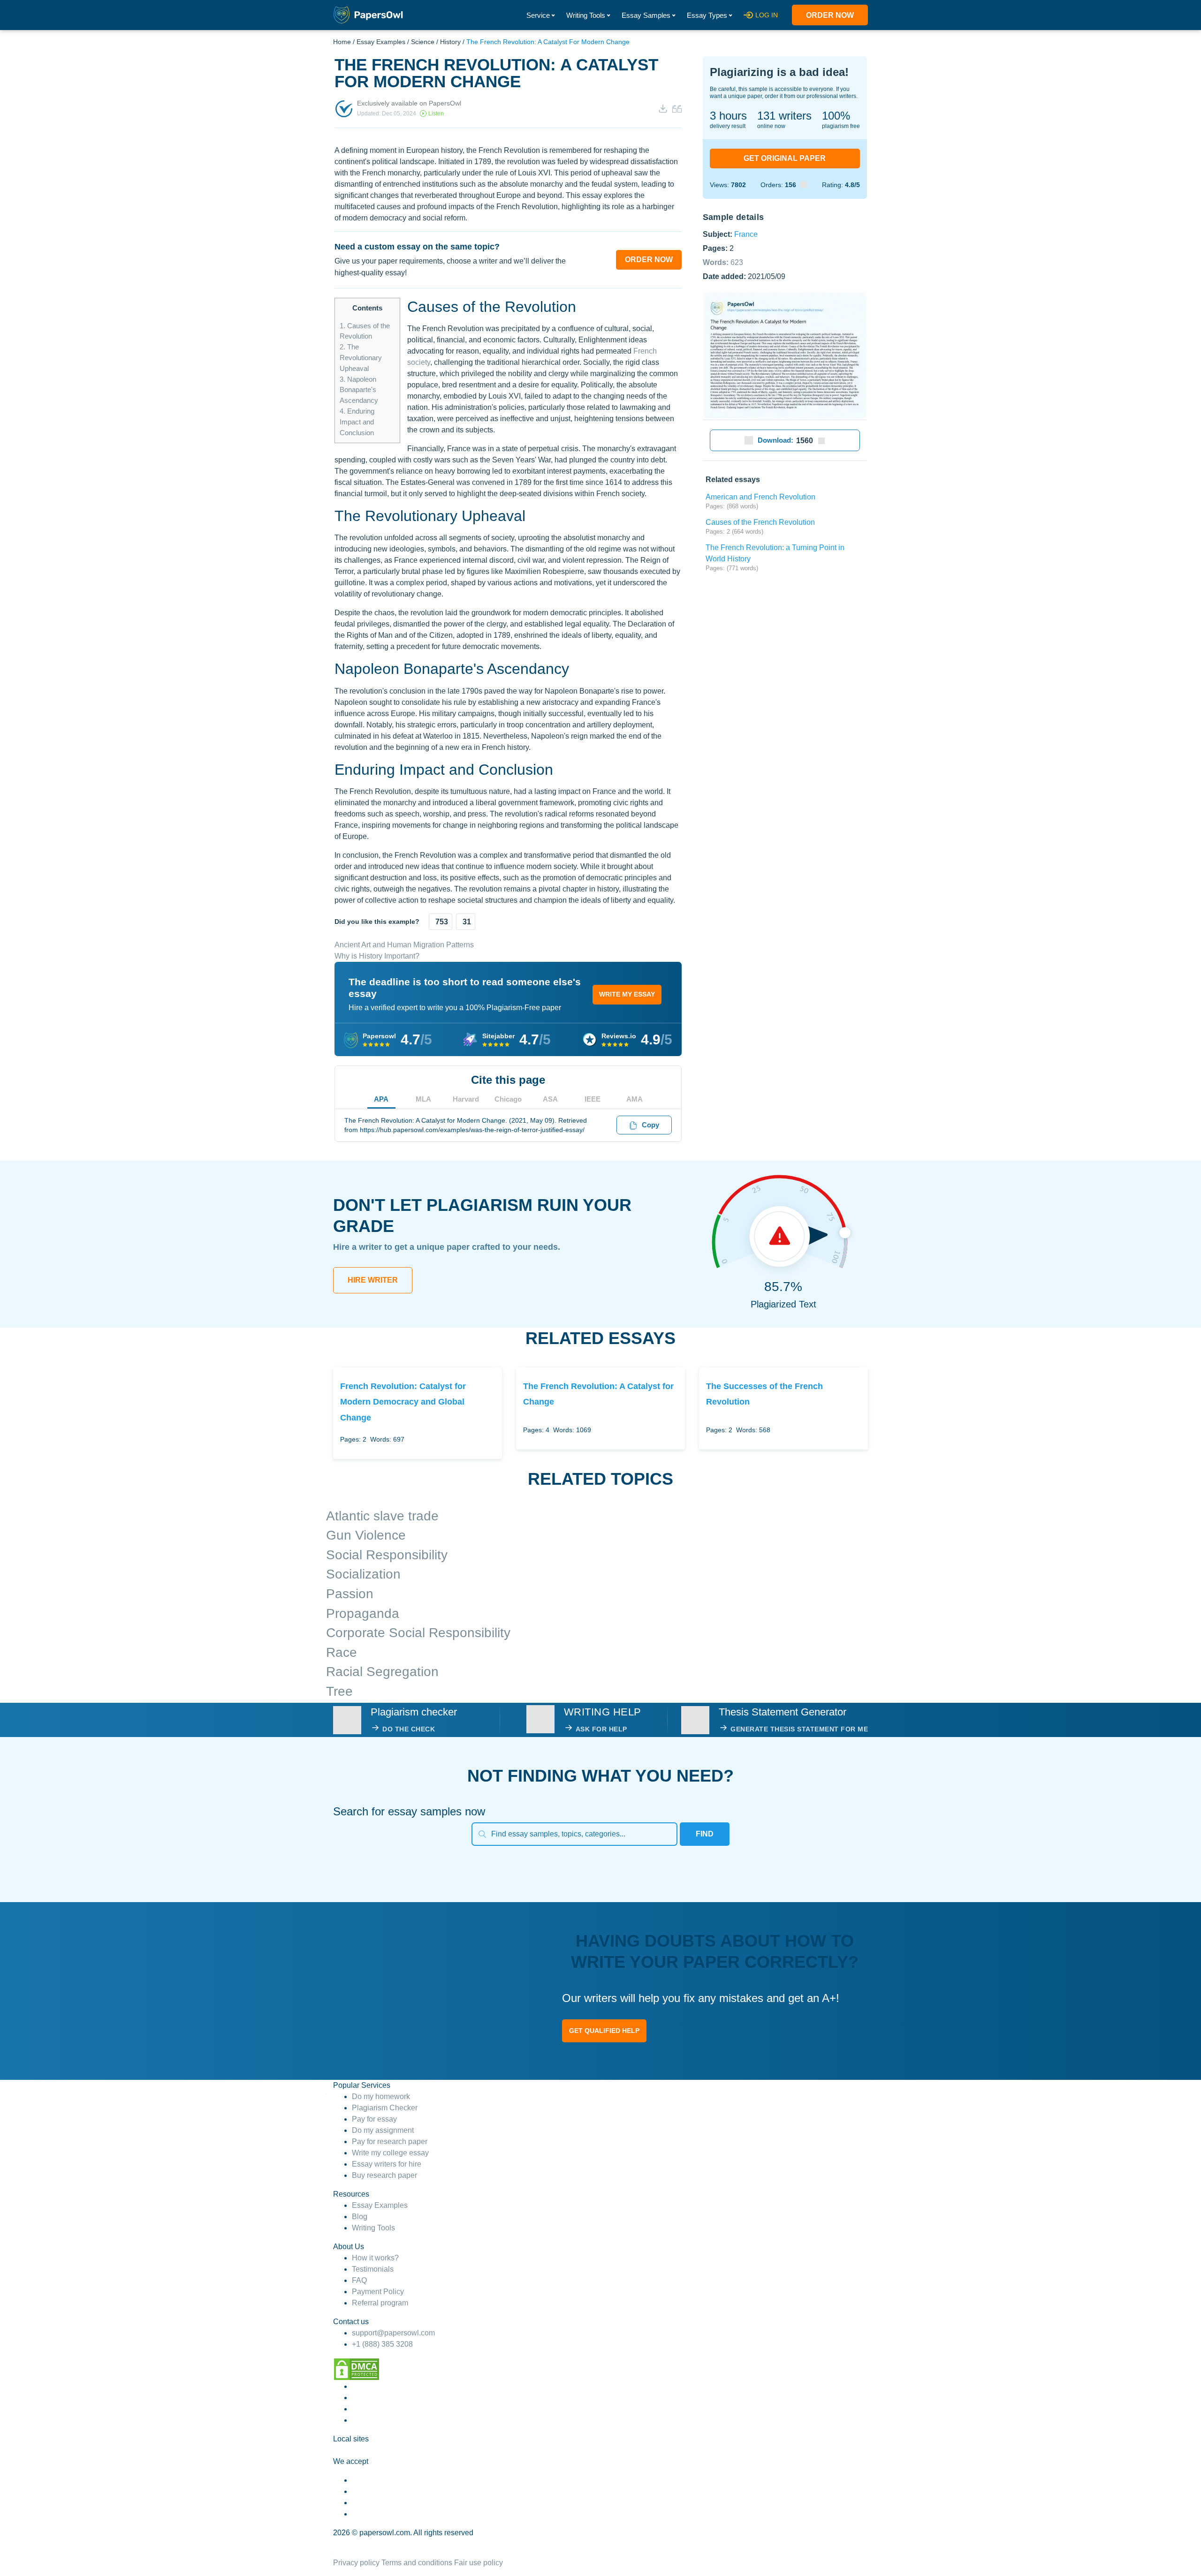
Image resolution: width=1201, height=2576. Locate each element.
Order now (830, 15)
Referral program (380, 2303)
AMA (635, 1099)
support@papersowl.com (393, 2333)
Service (538, 15)
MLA (423, 1099)
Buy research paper (384, 2175)
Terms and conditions (417, 2563)
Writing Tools (586, 15)
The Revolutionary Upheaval (361, 358)
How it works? (375, 2258)
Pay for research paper (390, 2142)
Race (342, 1652)
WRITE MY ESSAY (627, 994)
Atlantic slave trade (382, 1516)
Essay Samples (646, 15)
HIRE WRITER (373, 1280)
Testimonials (373, 2269)
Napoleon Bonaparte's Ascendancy (359, 390)
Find (705, 1834)
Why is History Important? (377, 956)
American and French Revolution (760, 497)
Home (342, 42)
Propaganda (363, 1613)
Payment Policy (378, 2292)
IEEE (593, 1099)
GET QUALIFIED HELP (604, 2031)
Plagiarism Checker (385, 2108)
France (746, 234)
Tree (339, 1691)
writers (784, 116)
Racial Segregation (382, 1672)
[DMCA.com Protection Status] (357, 2368)
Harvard (466, 1099)
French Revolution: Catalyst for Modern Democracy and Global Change (403, 1402)
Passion (350, 1594)
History (450, 42)
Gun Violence (366, 1535)
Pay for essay (374, 2119)
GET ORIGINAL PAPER (785, 158)
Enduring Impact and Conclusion (357, 422)
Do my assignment (383, 2130)
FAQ (359, 2280)
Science (423, 42)
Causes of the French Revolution (760, 522)
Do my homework (381, 2096)
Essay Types (707, 15)
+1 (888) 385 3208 (382, 2344)
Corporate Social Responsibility (418, 1633)
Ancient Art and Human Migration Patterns (404, 945)
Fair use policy (479, 2563)
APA (381, 1099)
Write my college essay (390, 2153)
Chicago (508, 1099)
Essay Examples (381, 42)
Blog (360, 2217)
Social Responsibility (387, 1555)
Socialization (363, 1574)
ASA (550, 1099)
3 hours (728, 116)
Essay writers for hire (387, 2164)
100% (836, 116)
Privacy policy (356, 2563)
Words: (723, 262)
